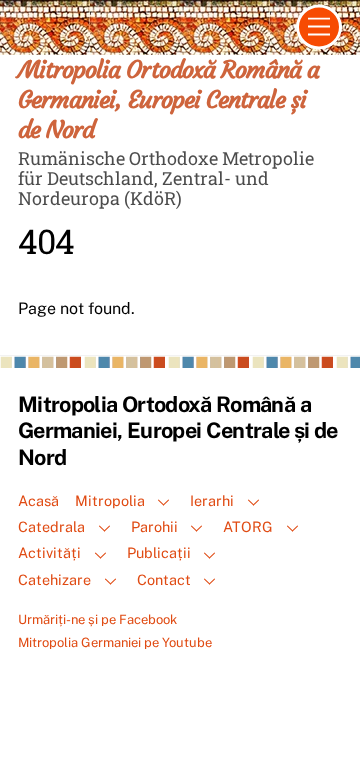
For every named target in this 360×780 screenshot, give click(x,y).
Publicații (159, 552)
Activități (49, 552)
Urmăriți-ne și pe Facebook (97, 619)
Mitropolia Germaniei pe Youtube (115, 642)
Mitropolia (110, 500)
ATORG (248, 526)
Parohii (154, 526)
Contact (164, 579)
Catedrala (51, 526)
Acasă (38, 500)
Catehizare (54, 579)
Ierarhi (212, 500)
